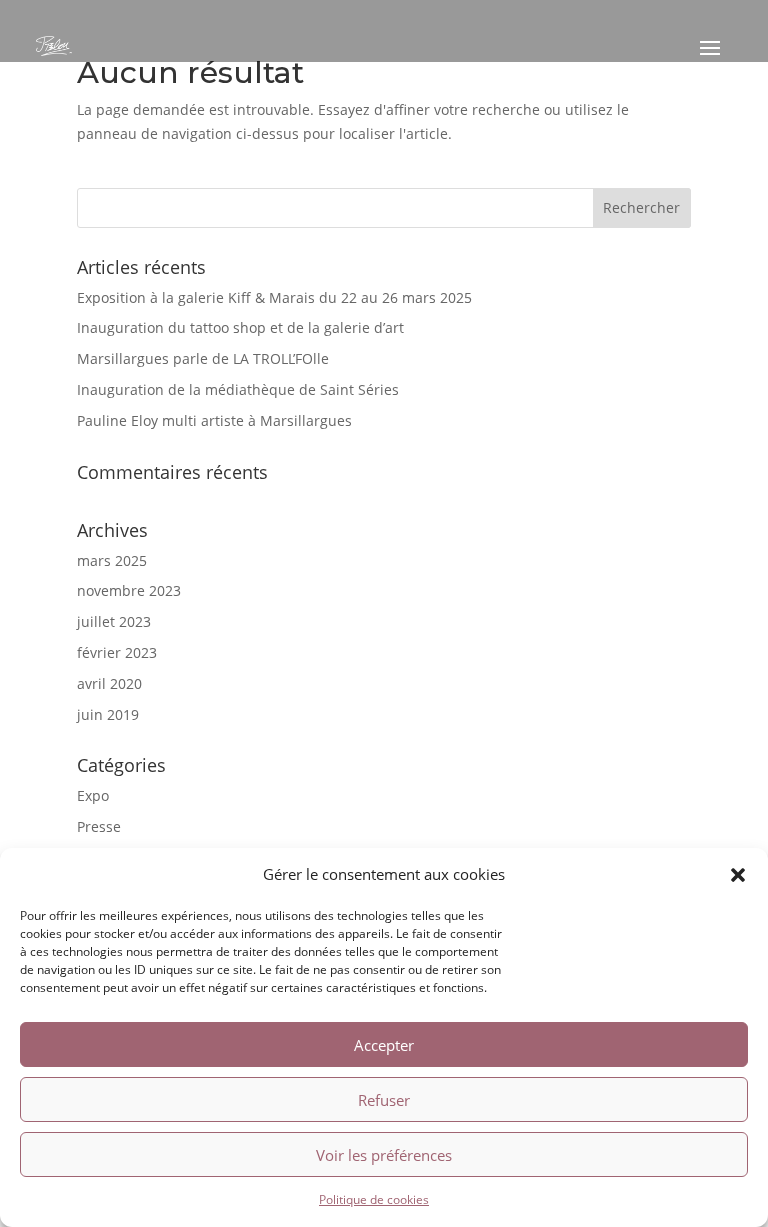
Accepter (384, 1045)
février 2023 (117, 652)
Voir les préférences (384, 1155)
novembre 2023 (129, 590)
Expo (93, 795)
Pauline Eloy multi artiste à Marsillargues (214, 420)
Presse (99, 826)
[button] (738, 875)
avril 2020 (109, 683)
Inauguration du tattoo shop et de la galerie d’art (240, 327)
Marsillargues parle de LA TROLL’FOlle (203, 358)
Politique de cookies (374, 1199)
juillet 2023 (114, 621)
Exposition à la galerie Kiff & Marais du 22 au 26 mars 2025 (274, 297)
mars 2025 (112, 560)
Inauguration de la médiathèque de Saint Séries (238, 389)
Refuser (384, 1100)
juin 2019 (108, 714)
